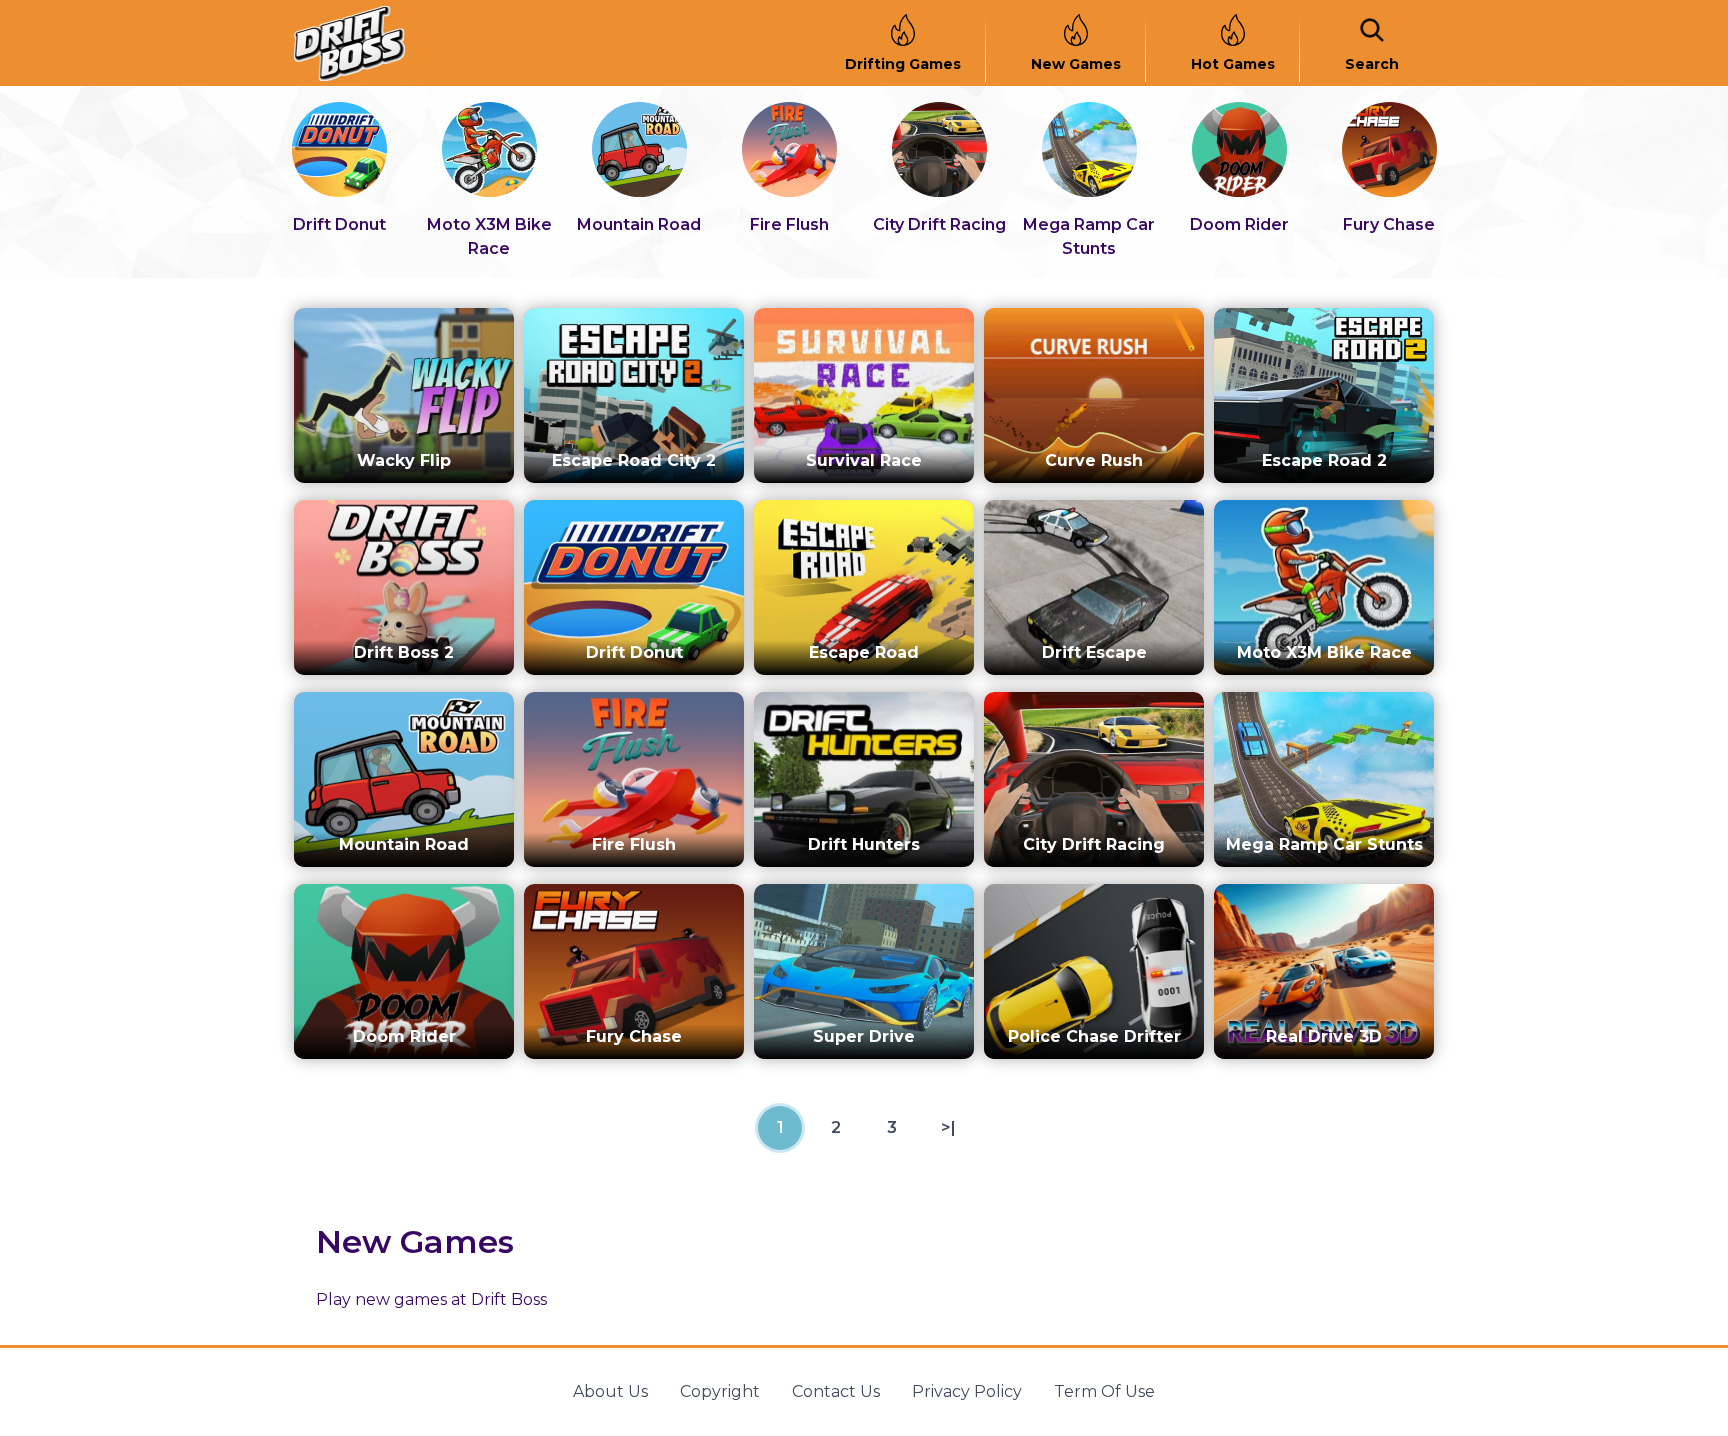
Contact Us (836, 1391)
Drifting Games (903, 64)
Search (1372, 64)
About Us (610, 1391)
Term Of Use (1104, 1391)
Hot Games (1233, 64)
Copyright (720, 1391)
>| (948, 1127)
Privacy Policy (967, 1391)
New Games (1076, 64)
